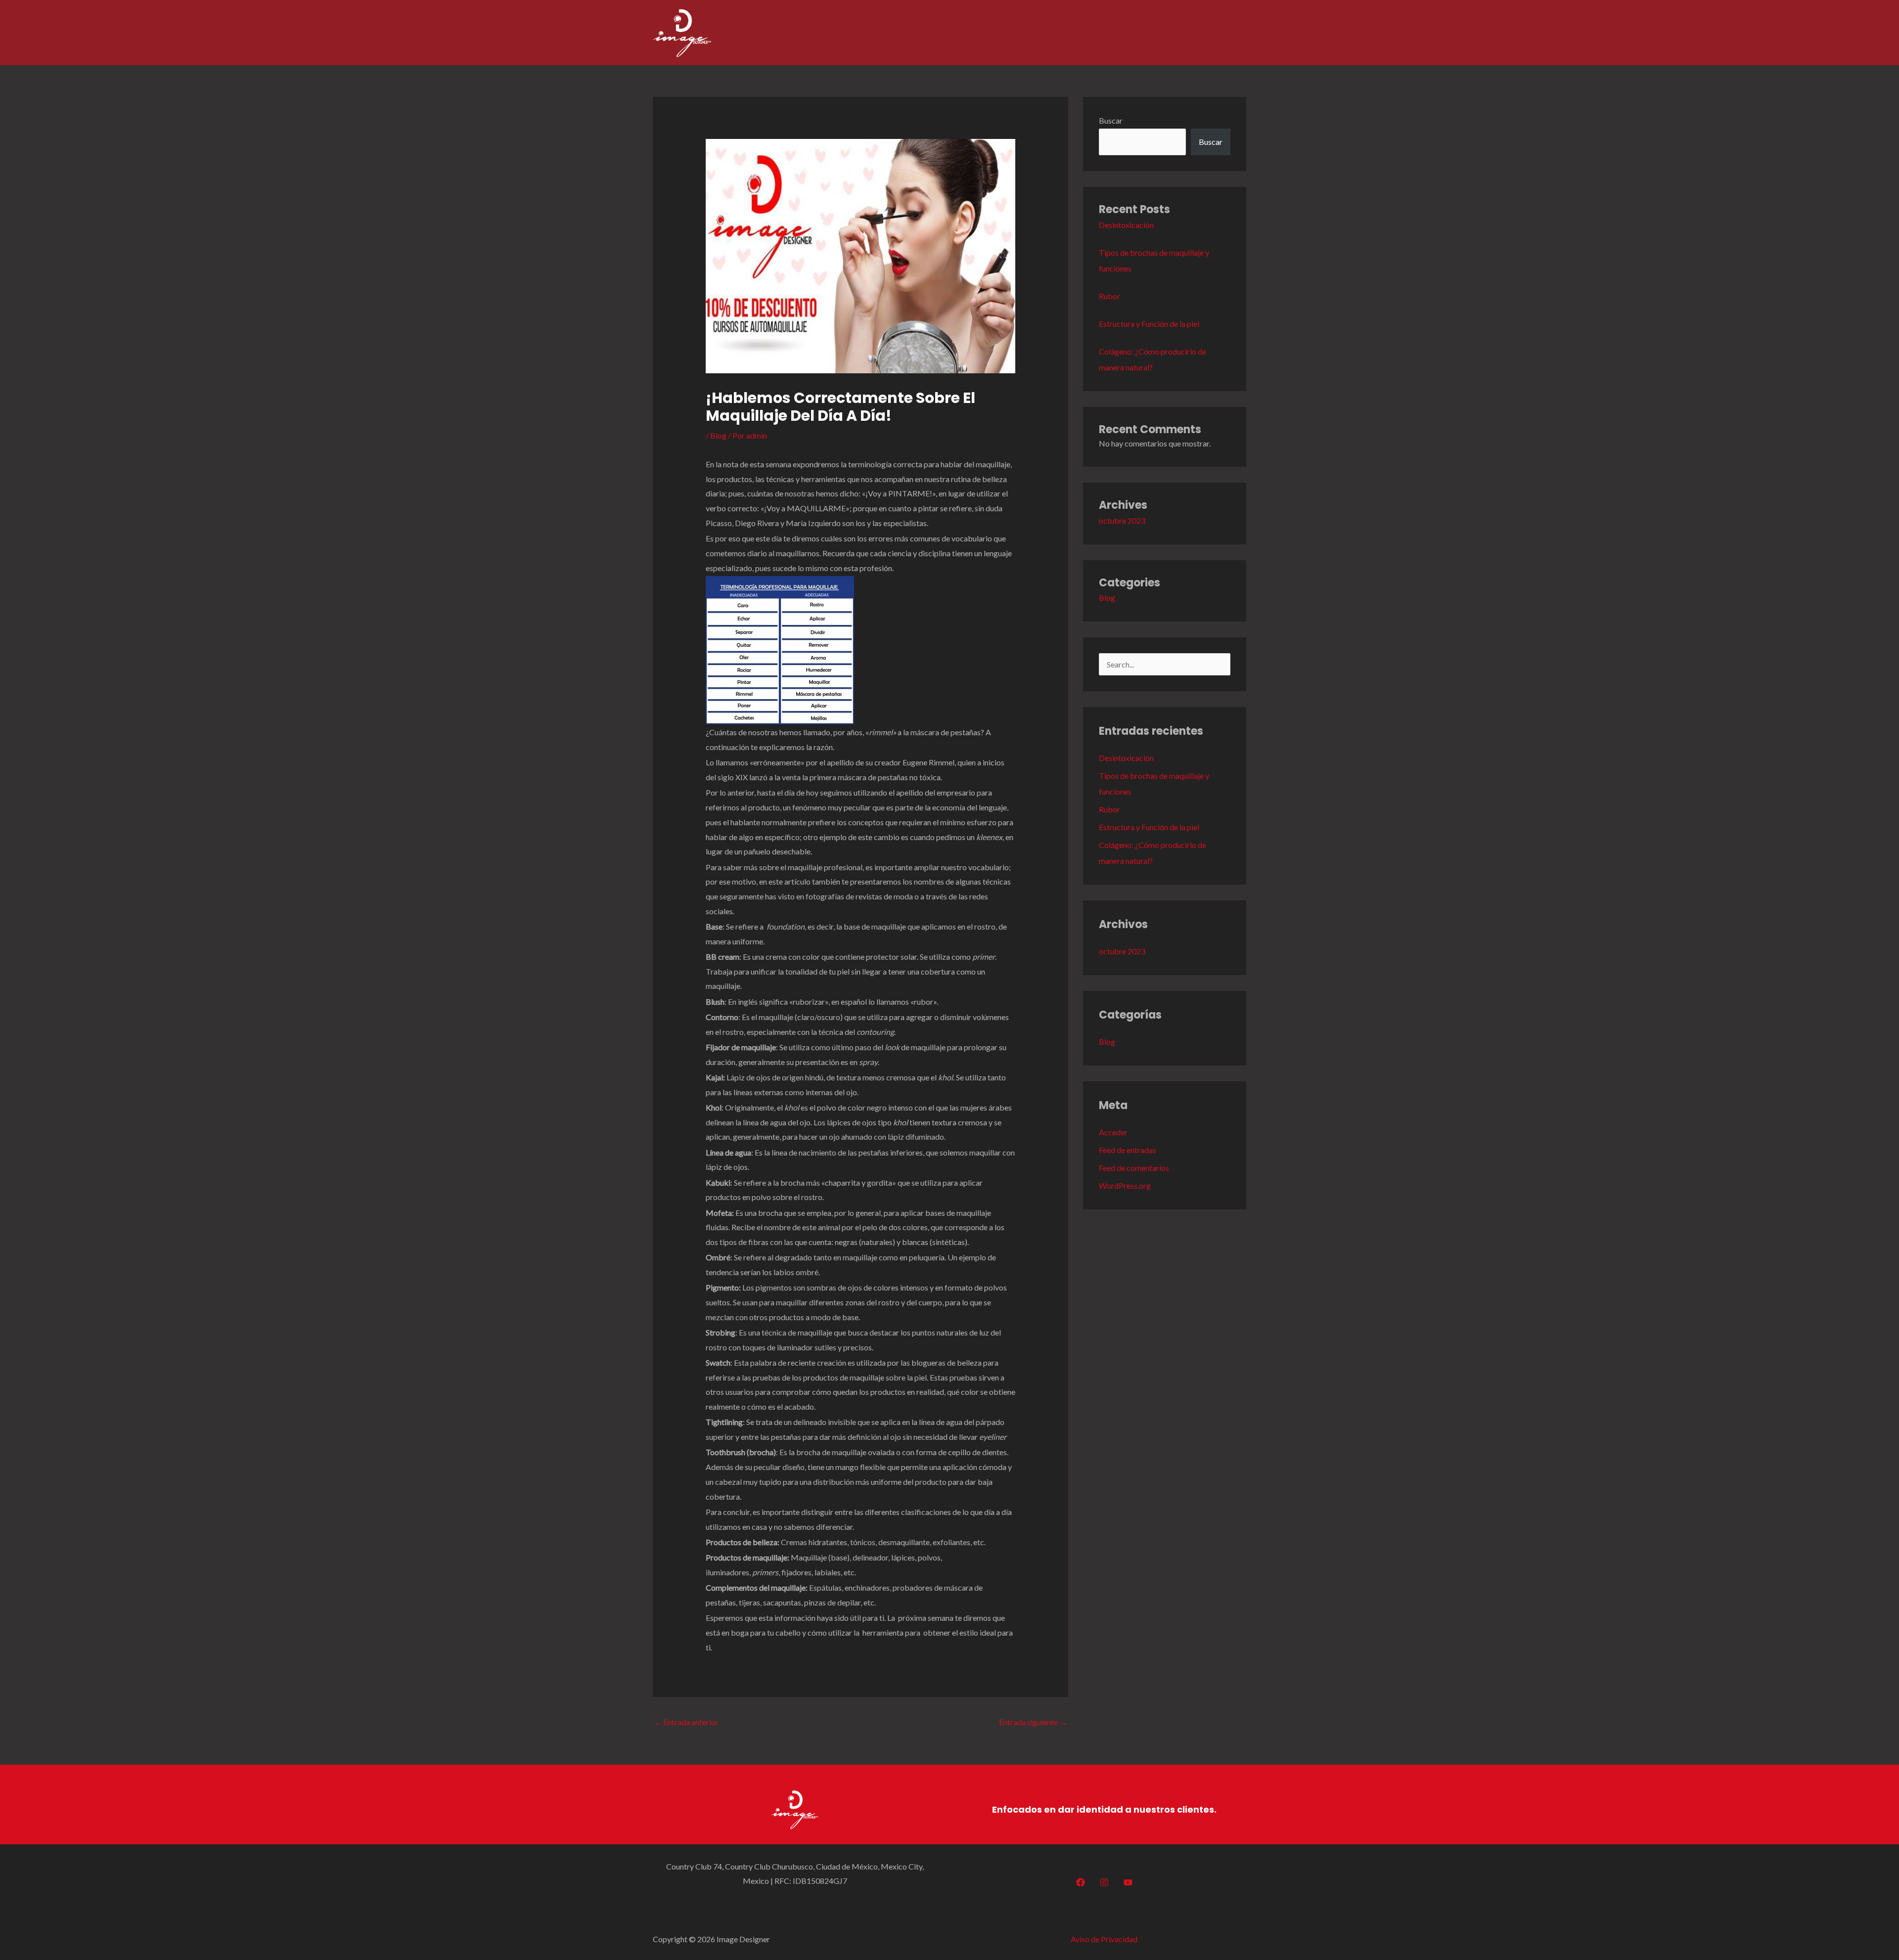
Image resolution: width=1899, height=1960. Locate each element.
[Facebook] (1081, 1882)
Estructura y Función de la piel (1149, 324)
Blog (718, 435)
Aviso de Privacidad (1104, 1939)
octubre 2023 (1122, 520)
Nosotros (1128, 32)
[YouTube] (1128, 1882)
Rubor (1109, 296)
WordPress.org (1125, 1185)
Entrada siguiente (1033, 1722)
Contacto (1222, 32)
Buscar (1111, 120)
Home (1085, 32)
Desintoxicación (1126, 225)
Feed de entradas (1128, 1150)
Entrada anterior (686, 1722)
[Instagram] (1104, 1882)
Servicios (1175, 32)
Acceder (1113, 1132)
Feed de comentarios (1134, 1168)
